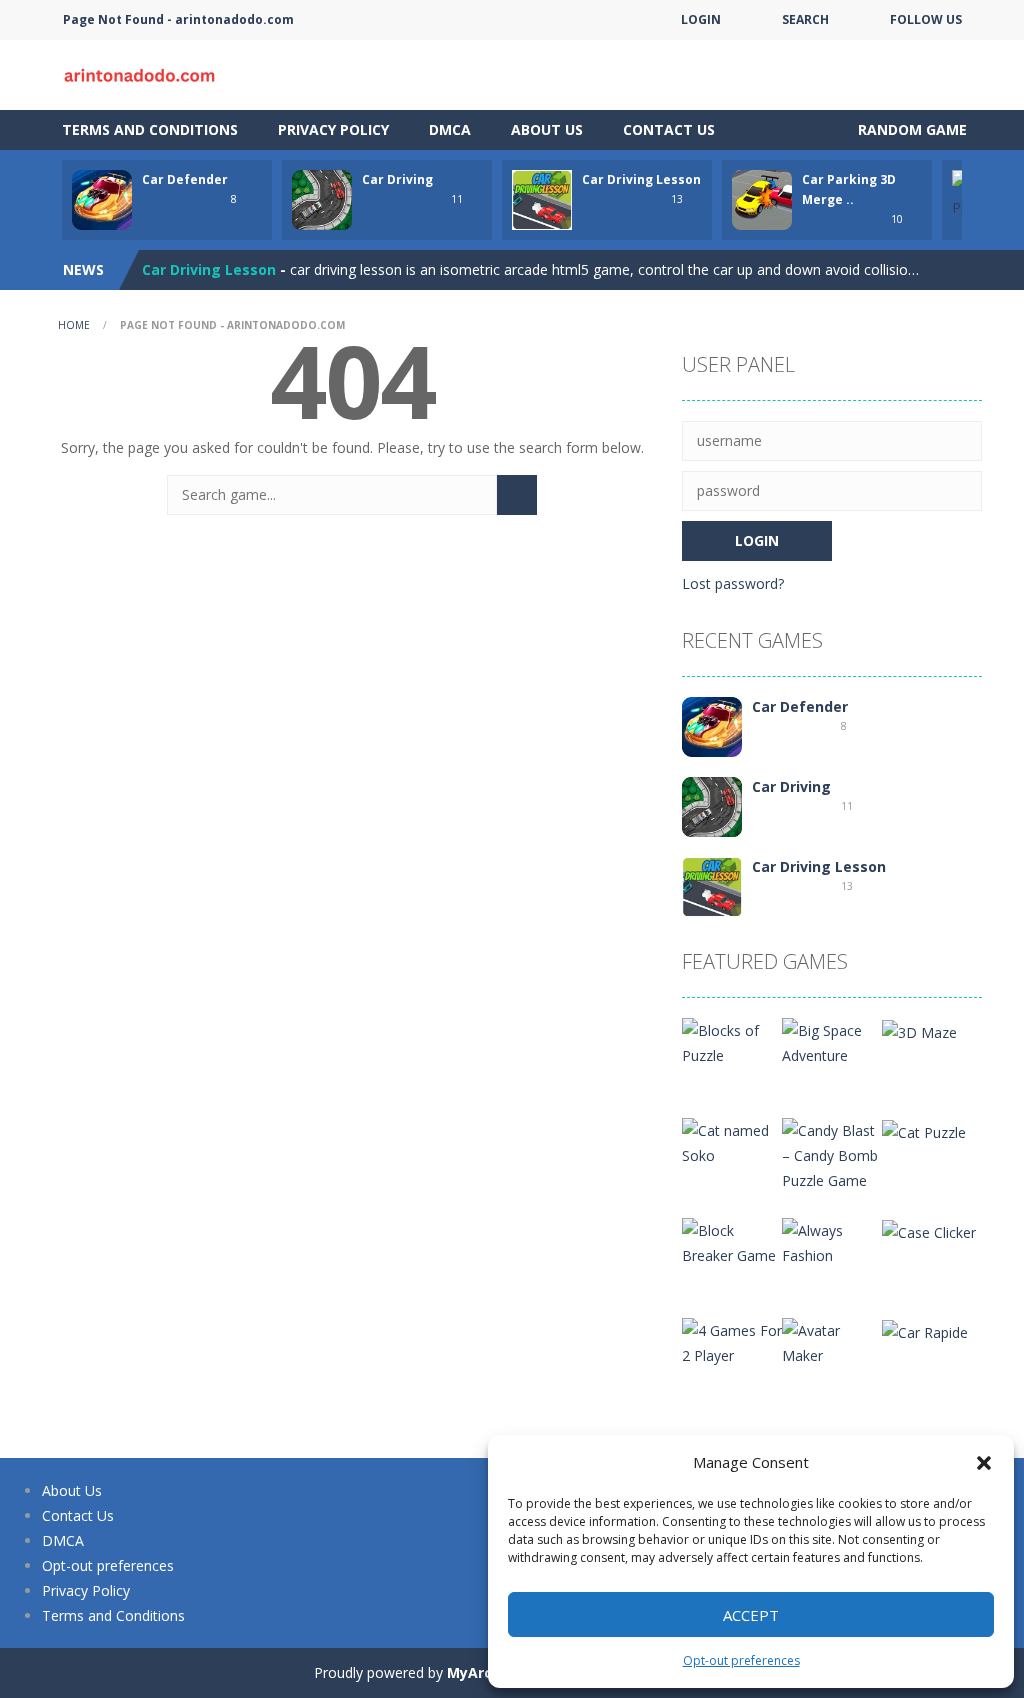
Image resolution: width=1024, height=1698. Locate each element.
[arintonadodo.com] (142, 73)
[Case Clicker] (929, 1230)
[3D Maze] (919, 1030)
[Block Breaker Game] (732, 1241)
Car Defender (185, 179)
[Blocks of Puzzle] (732, 1041)
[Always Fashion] (832, 1241)
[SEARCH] (517, 495)
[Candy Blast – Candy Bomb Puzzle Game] (832, 1153)
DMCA (450, 129)
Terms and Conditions (150, 129)
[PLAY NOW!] (102, 198)
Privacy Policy (333, 129)
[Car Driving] (712, 805)
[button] (984, 1463)
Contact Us (669, 129)
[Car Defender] (712, 725)
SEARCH (805, 19)
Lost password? (733, 583)
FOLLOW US (926, 19)
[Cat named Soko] (732, 1141)
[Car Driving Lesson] (712, 885)
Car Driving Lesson (641, 179)
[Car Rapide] (925, 1330)
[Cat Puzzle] (924, 1130)
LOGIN (701, 19)
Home (74, 325)
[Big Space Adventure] (832, 1041)
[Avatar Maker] (832, 1341)
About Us (547, 129)
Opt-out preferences (741, 1660)
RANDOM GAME (910, 129)
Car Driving (397, 179)
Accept (751, 1615)
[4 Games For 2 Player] (732, 1341)
